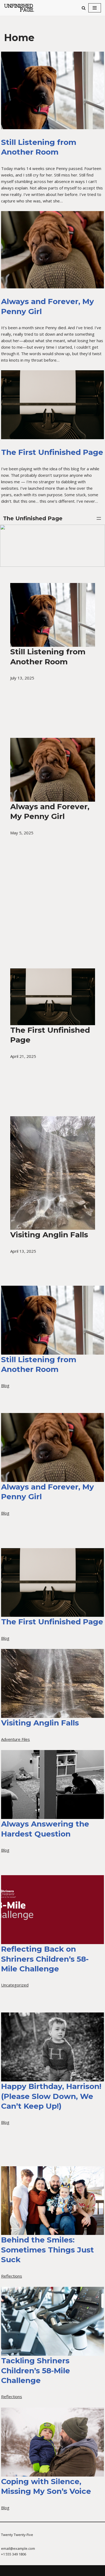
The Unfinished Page (33, 518)
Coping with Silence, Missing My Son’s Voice (46, 2486)
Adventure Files (15, 1739)
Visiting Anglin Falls (40, 1723)
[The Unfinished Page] (22, 8)
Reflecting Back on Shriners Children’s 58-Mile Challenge (45, 1959)
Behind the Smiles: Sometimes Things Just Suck (48, 2250)
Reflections (12, 2276)
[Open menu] (99, 518)
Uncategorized (15, 1985)
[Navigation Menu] (95, 8)
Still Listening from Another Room (39, 147)
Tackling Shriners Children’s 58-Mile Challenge (36, 2370)
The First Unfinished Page (52, 452)
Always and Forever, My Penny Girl (48, 306)
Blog (5, 1385)
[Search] (84, 8)
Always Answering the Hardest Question (45, 1829)
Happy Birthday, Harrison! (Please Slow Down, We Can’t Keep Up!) (51, 2096)
